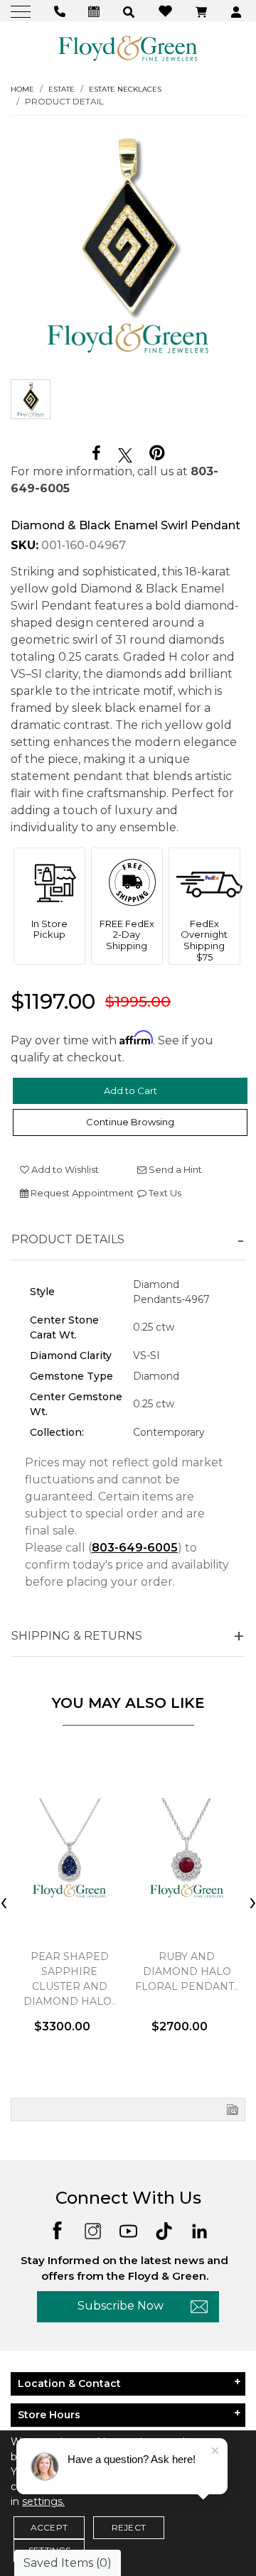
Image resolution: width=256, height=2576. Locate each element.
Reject (129, 2527)
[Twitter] (125, 454)
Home (22, 89)
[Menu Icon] (22, 11)
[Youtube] (128, 2230)
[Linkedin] (199, 2230)
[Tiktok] (164, 2230)
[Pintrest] (157, 453)
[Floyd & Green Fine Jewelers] (128, 48)
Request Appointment (81, 1193)
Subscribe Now (121, 2306)
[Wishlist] (167, 10)
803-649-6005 (135, 1548)
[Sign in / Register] (238, 11)
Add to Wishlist (64, 1169)
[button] (130, 11)
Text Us (164, 1193)
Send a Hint (174, 1169)
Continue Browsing (130, 1122)
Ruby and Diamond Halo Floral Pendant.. (187, 1971)
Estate (62, 89)
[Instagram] (93, 2230)
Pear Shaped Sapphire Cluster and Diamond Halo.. (70, 1979)
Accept (49, 2527)
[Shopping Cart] (203, 11)
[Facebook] (96, 454)
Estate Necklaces (125, 89)
